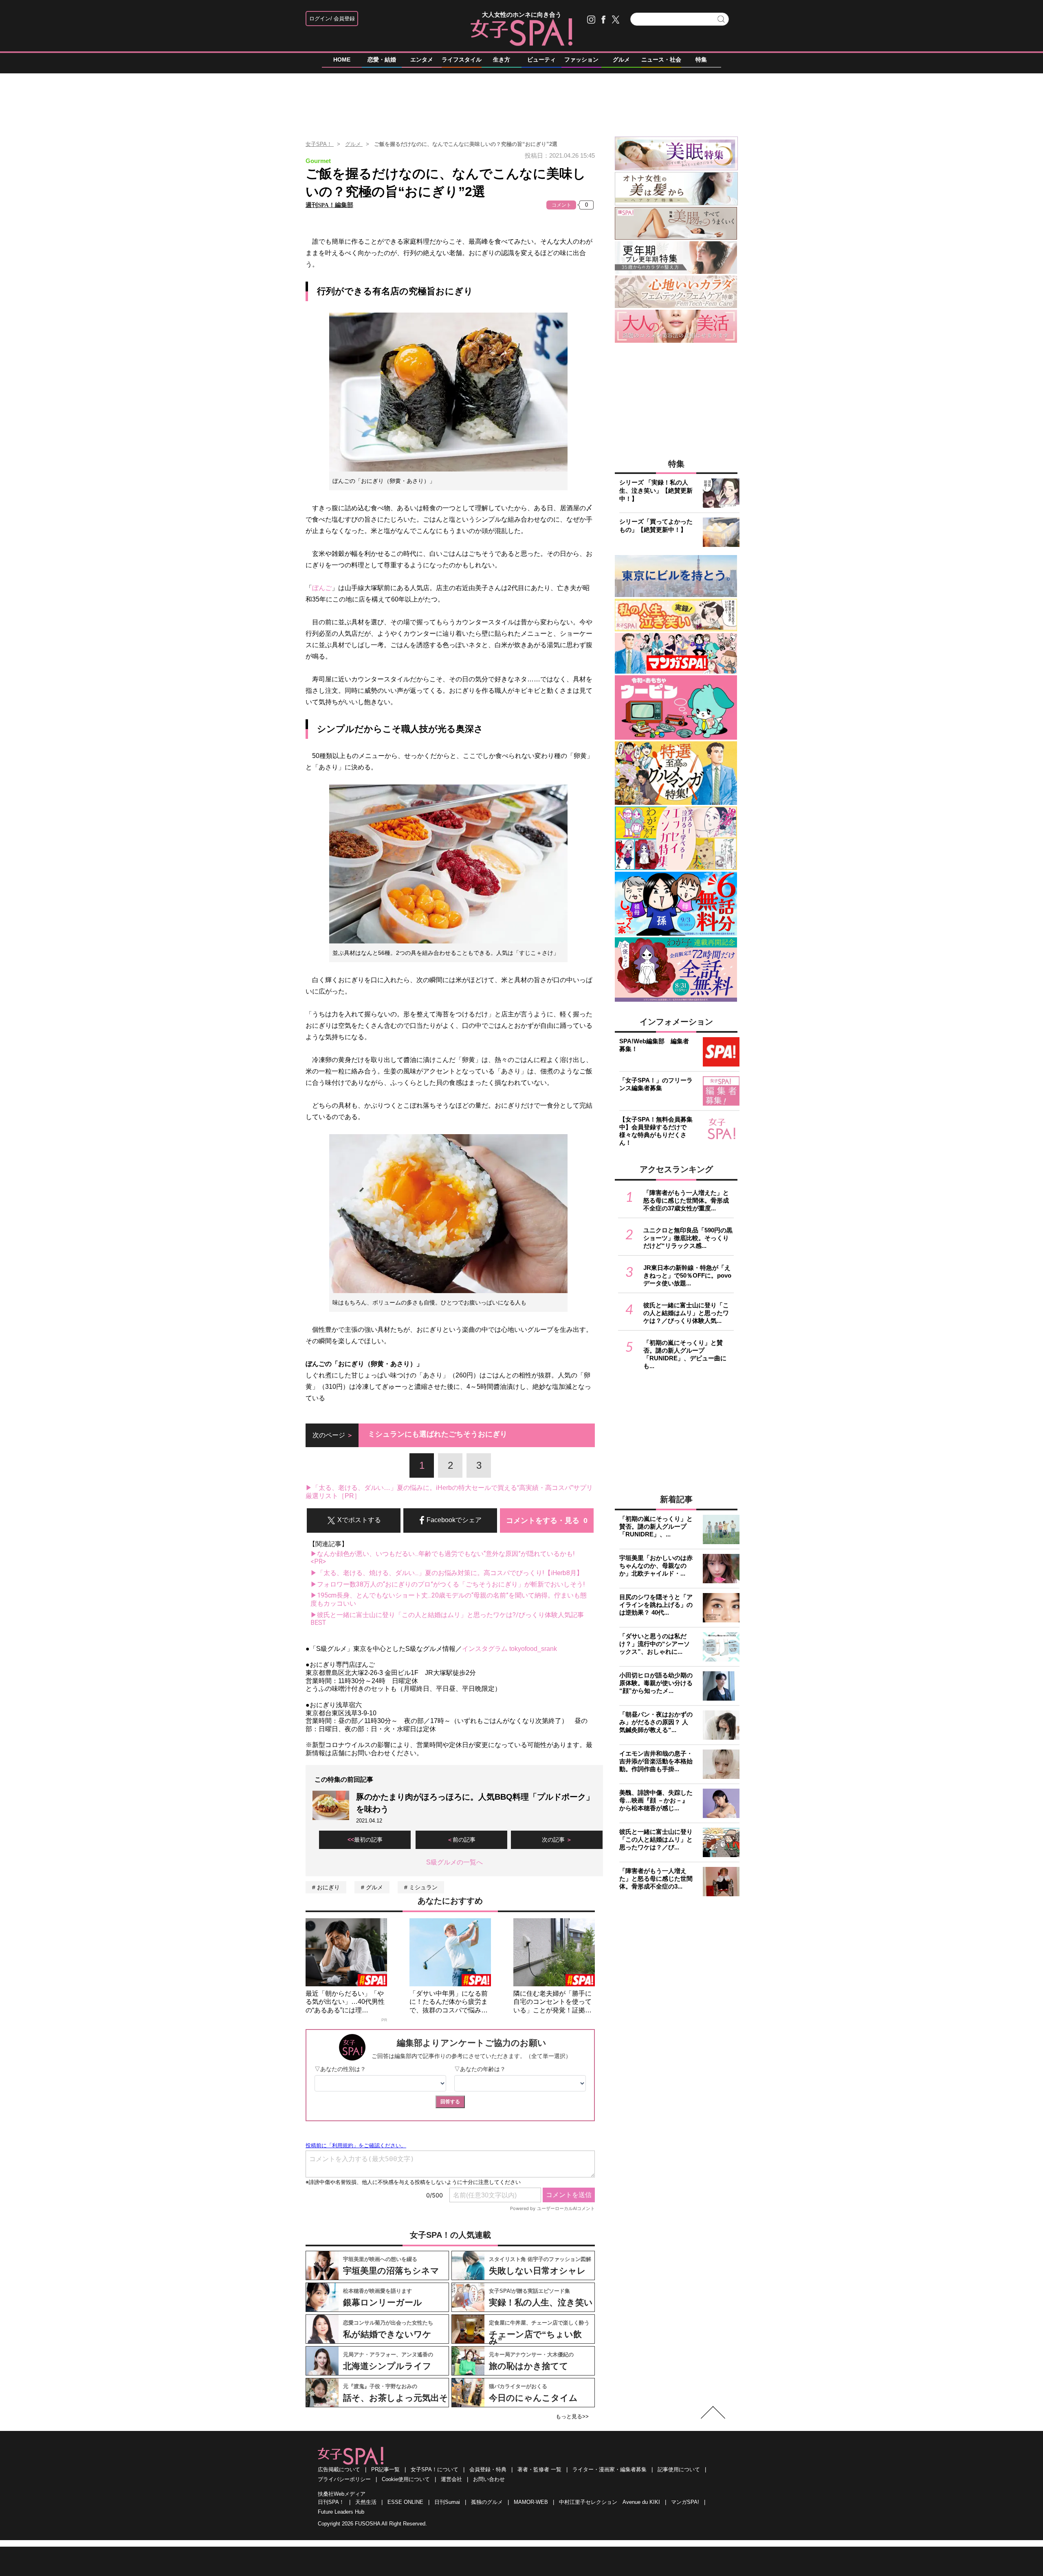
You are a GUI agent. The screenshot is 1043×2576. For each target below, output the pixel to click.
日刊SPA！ (331, 2502)
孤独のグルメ (487, 2502)
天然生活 (366, 2502)
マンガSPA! (685, 2502)
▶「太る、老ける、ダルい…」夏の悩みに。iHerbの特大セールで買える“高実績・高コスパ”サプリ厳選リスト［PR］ (449, 1492)
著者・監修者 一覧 (539, 2469)
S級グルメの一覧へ (454, 1862)
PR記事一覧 (385, 2469)
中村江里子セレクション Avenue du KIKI (610, 2502)
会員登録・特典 (488, 2469)
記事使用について (679, 2469)
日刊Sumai (447, 2502)
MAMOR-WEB (531, 2502)
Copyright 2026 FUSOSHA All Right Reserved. (372, 2524)
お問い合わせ (489, 2479)
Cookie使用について (406, 2479)
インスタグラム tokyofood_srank (509, 1649)
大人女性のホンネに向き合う (522, 14)
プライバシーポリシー (344, 2479)
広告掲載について (339, 2469)
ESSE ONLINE (405, 2502)
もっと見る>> (572, 2416)
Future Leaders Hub (341, 2512)
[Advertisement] (521, 101)
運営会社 (451, 2479)
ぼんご (322, 588)
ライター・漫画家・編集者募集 (610, 2469)
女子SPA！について (435, 2469)
